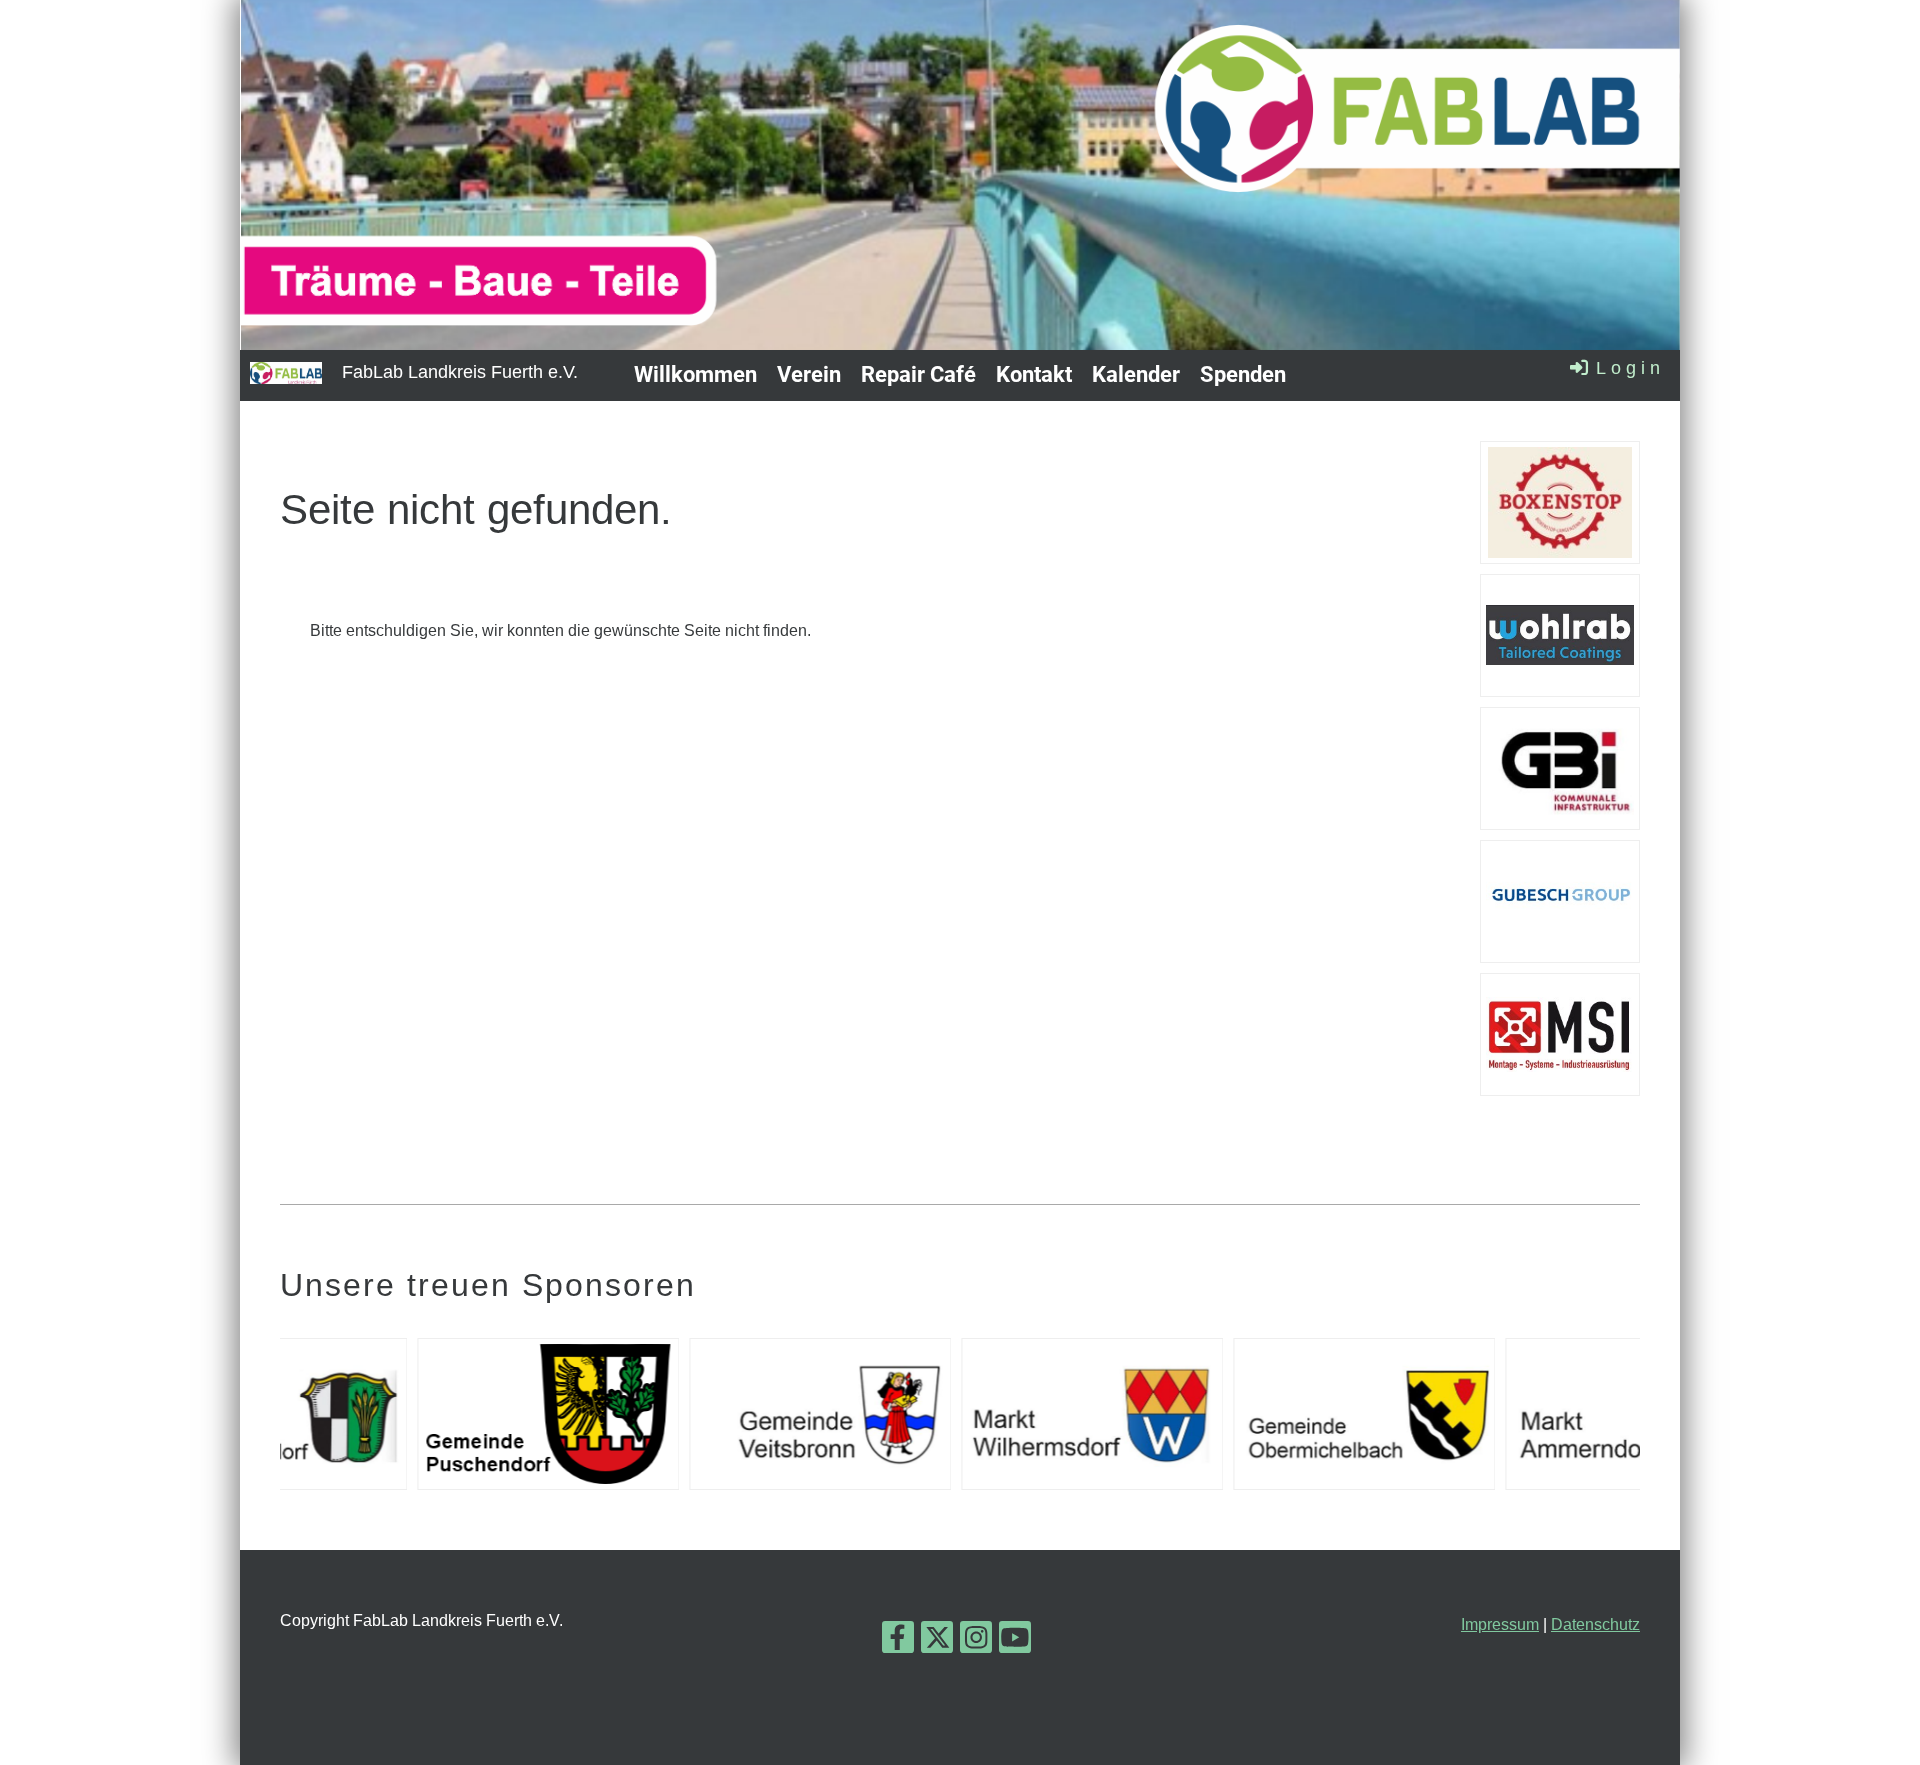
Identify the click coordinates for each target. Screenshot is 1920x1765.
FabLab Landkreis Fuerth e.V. (460, 372)
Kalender (1136, 374)
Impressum (1500, 1624)
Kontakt (1034, 374)
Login (1630, 368)
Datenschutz (1595, 1624)
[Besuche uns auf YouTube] (1015, 1642)
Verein (809, 374)
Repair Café (918, 374)
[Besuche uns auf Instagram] (976, 1642)
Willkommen (695, 374)
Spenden (1243, 374)
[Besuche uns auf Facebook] (898, 1642)
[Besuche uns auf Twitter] (937, 1642)
